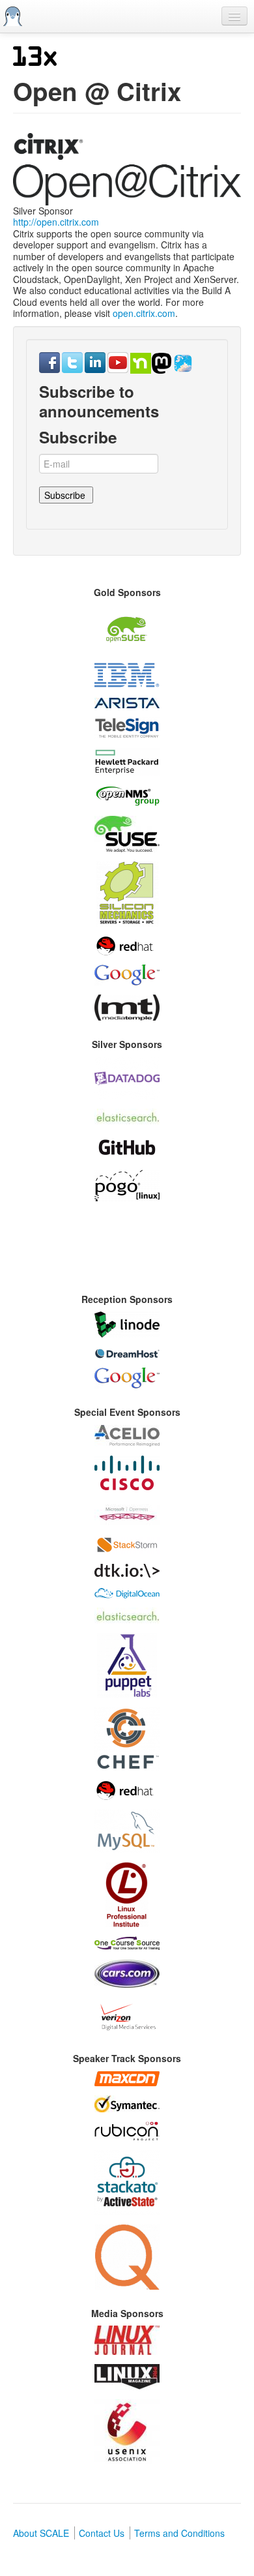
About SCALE (41, 2533)
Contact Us (102, 2533)
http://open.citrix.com (56, 222)
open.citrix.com (144, 313)
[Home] (13, 16)
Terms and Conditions (179, 2533)
